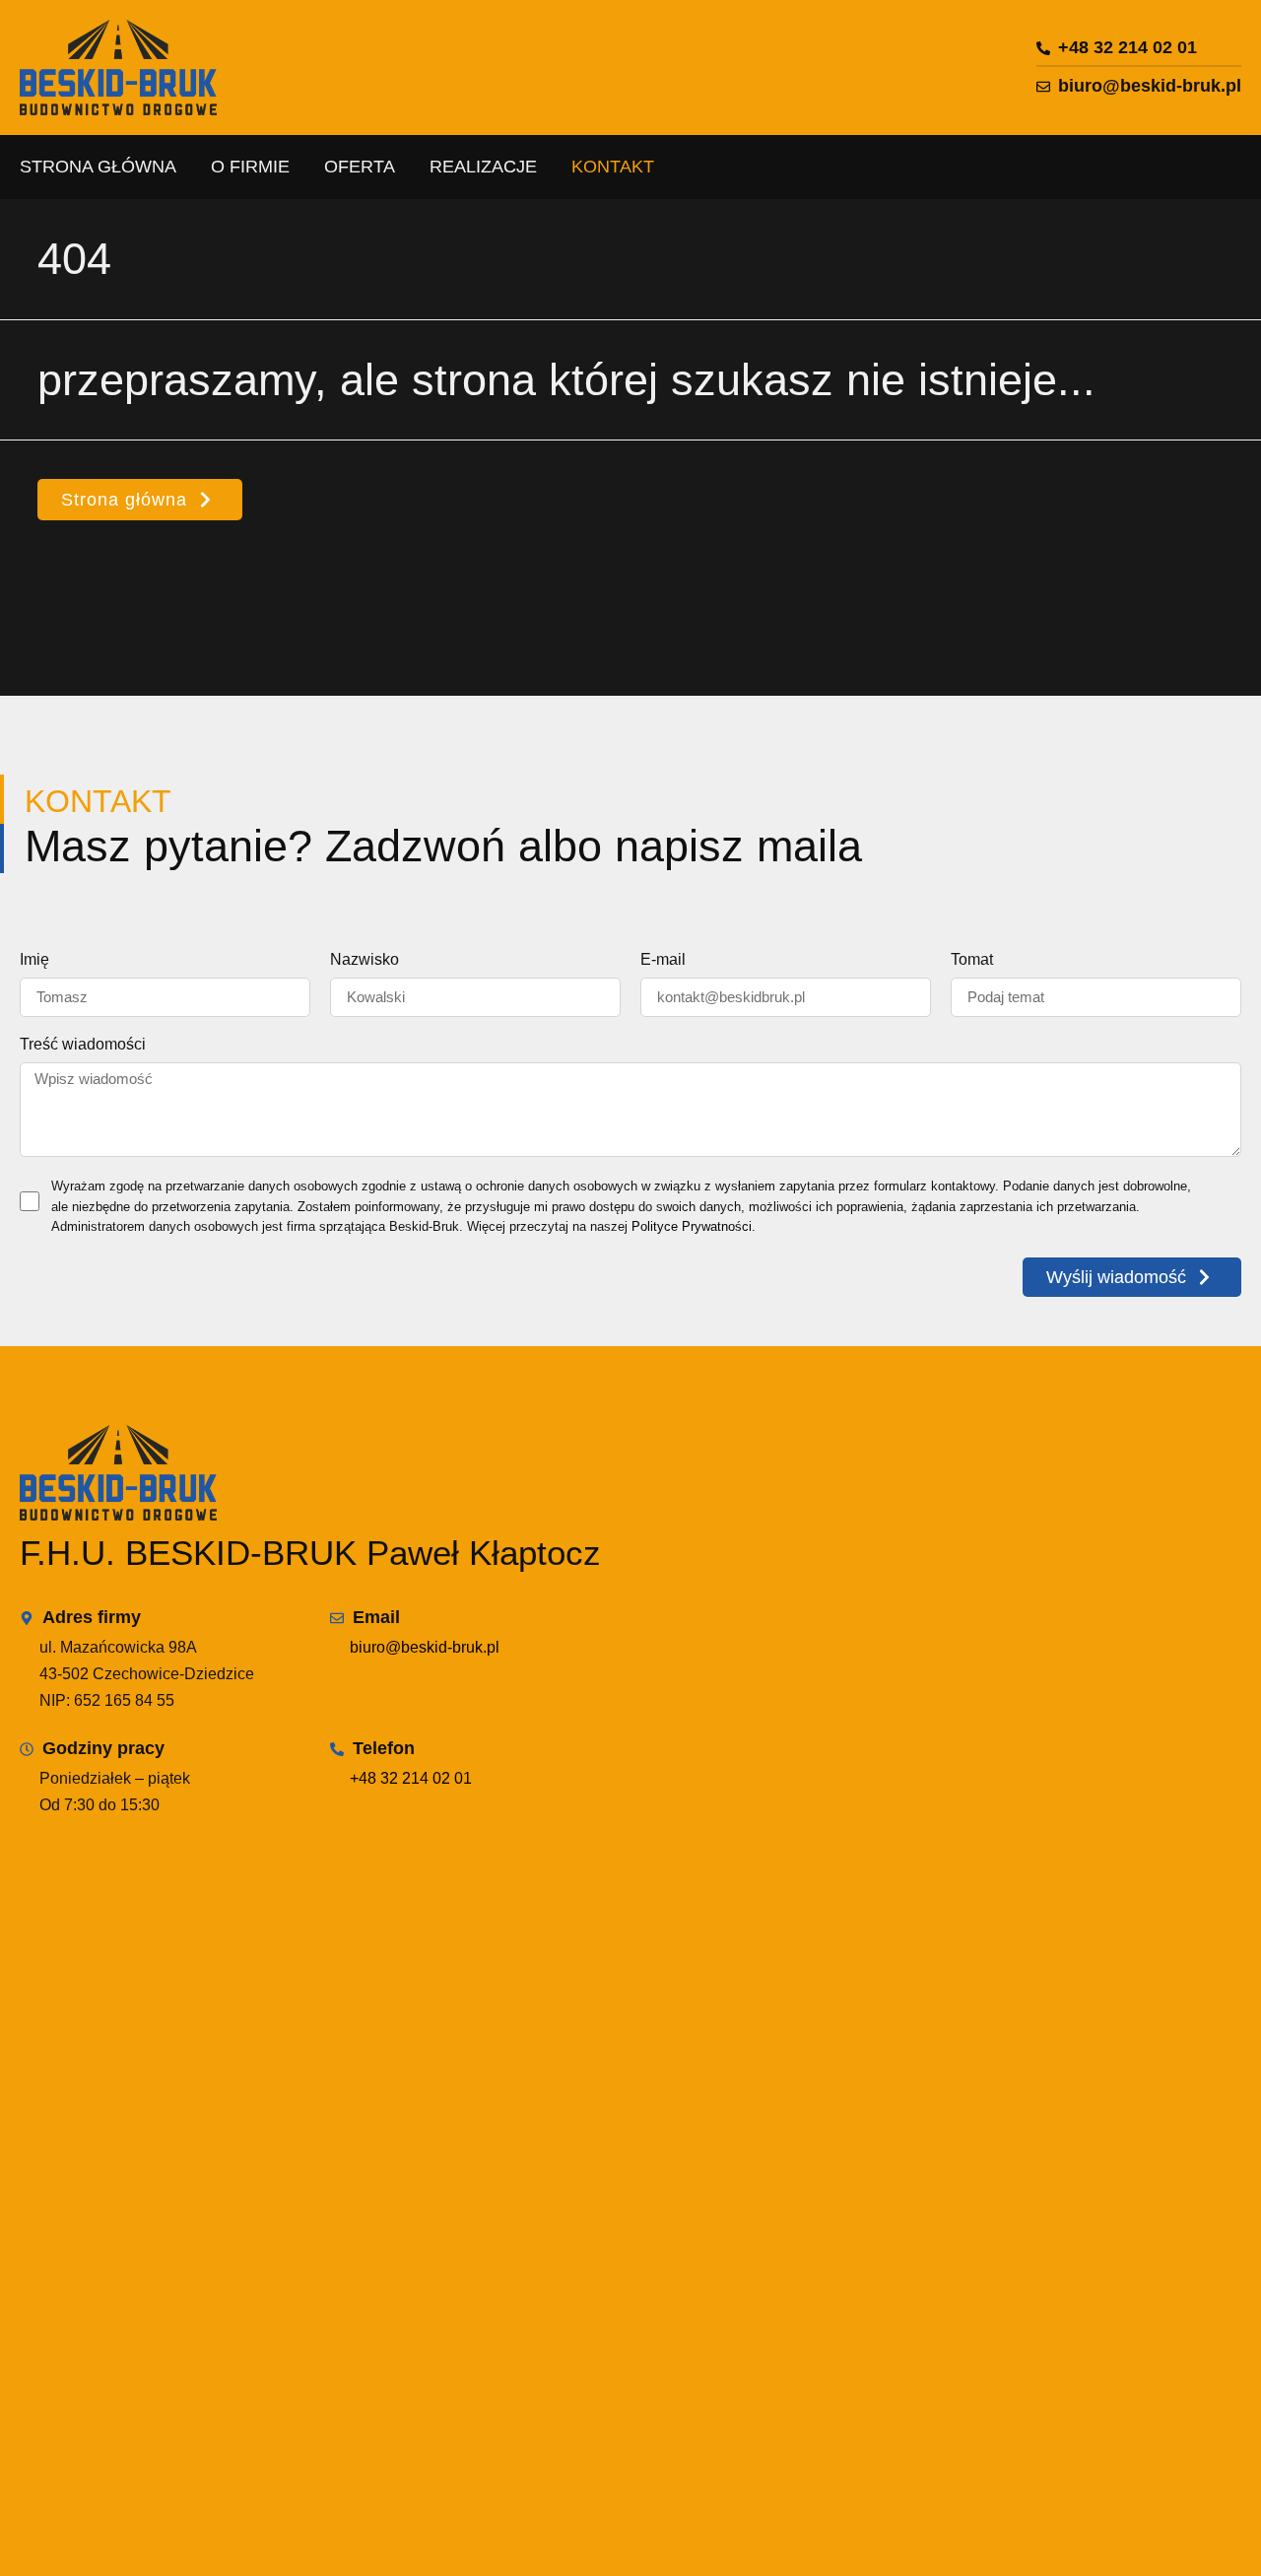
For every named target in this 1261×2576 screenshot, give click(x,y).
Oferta (360, 167)
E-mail (663, 960)
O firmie (250, 167)
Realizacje (483, 167)
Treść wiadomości (83, 1045)
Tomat (972, 960)
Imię (34, 960)
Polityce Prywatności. (694, 1226)
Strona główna (98, 167)
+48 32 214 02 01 (411, 1778)
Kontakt (613, 167)
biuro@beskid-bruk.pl (425, 1647)
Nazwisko (365, 960)
